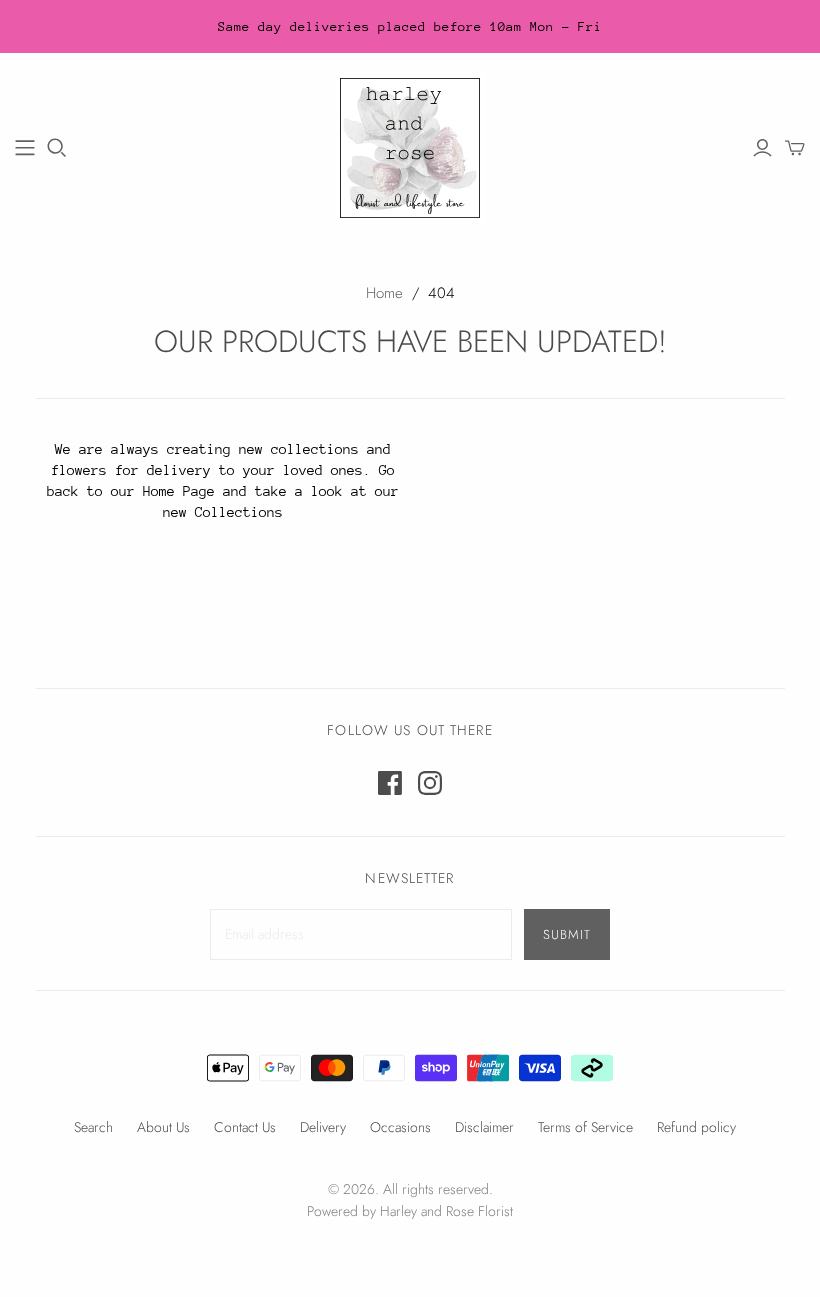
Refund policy (696, 1127)
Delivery (323, 1127)
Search (93, 1127)
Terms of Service (585, 1127)
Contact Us (245, 1127)
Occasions (400, 1127)
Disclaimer (484, 1127)
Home (384, 293)
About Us (163, 1127)
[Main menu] (25, 148)
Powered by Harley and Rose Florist (410, 1211)
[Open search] (57, 148)
